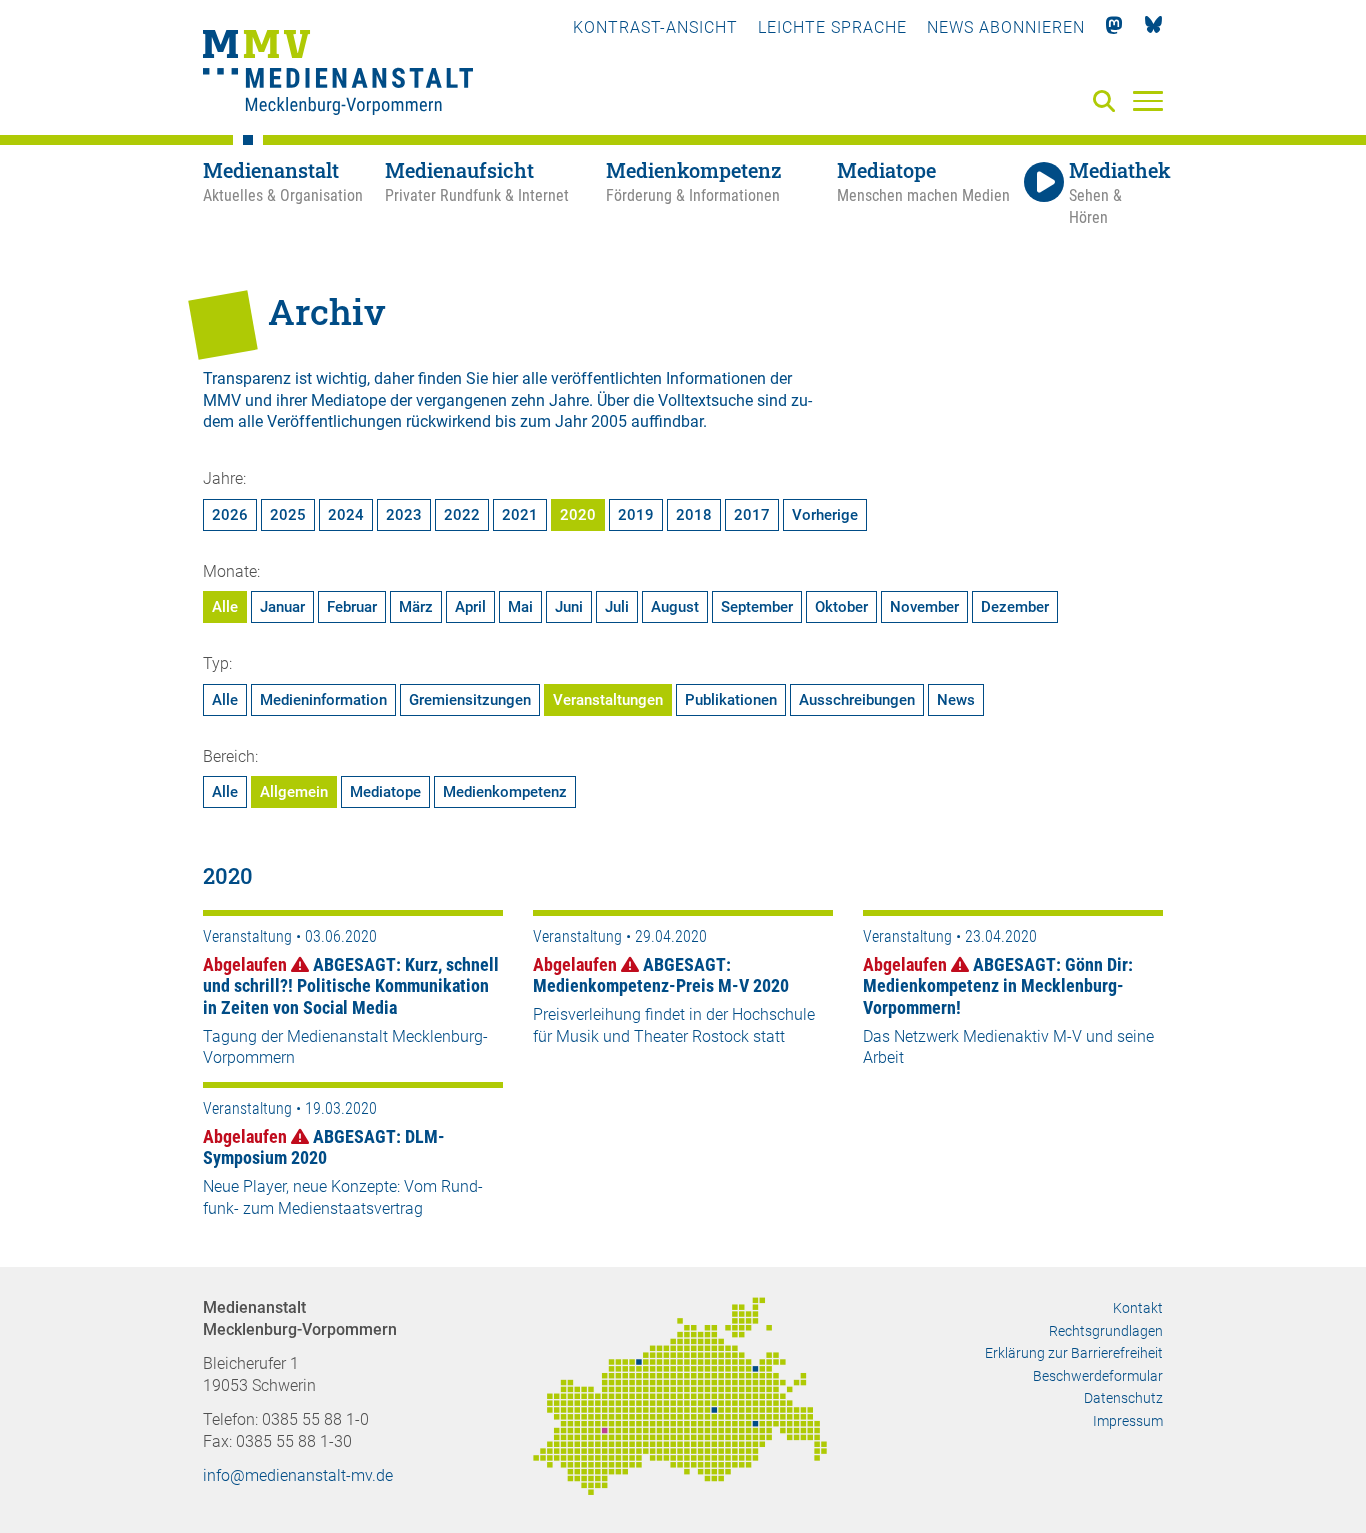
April (470, 607)
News (956, 700)
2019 (636, 515)
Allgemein (294, 792)
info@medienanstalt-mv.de (298, 1475)
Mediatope (385, 792)
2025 (288, 515)
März (416, 607)
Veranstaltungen (608, 700)
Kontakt (1138, 1308)
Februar (352, 607)
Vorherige (825, 515)
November (924, 607)
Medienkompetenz (505, 792)
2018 (694, 515)
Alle (225, 607)
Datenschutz (1123, 1398)
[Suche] (1108, 102)
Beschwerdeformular (1098, 1376)
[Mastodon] (1114, 27)
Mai (520, 607)
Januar (282, 607)
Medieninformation (323, 700)
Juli (617, 607)
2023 (404, 515)
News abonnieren (1006, 27)
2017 (752, 515)
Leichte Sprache (832, 27)
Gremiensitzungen (470, 700)
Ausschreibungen (857, 700)
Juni (569, 607)
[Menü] (1148, 100)
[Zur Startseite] (338, 75)
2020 (578, 515)
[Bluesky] (1153, 27)
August (675, 607)
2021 (520, 515)
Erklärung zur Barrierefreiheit (1074, 1353)
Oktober (841, 607)
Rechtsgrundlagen (1106, 1331)
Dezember (1015, 607)
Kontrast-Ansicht (655, 27)
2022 (462, 515)
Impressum (1128, 1421)
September (757, 607)
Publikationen (731, 700)
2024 (346, 515)
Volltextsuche (705, 400)
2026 (230, 515)
